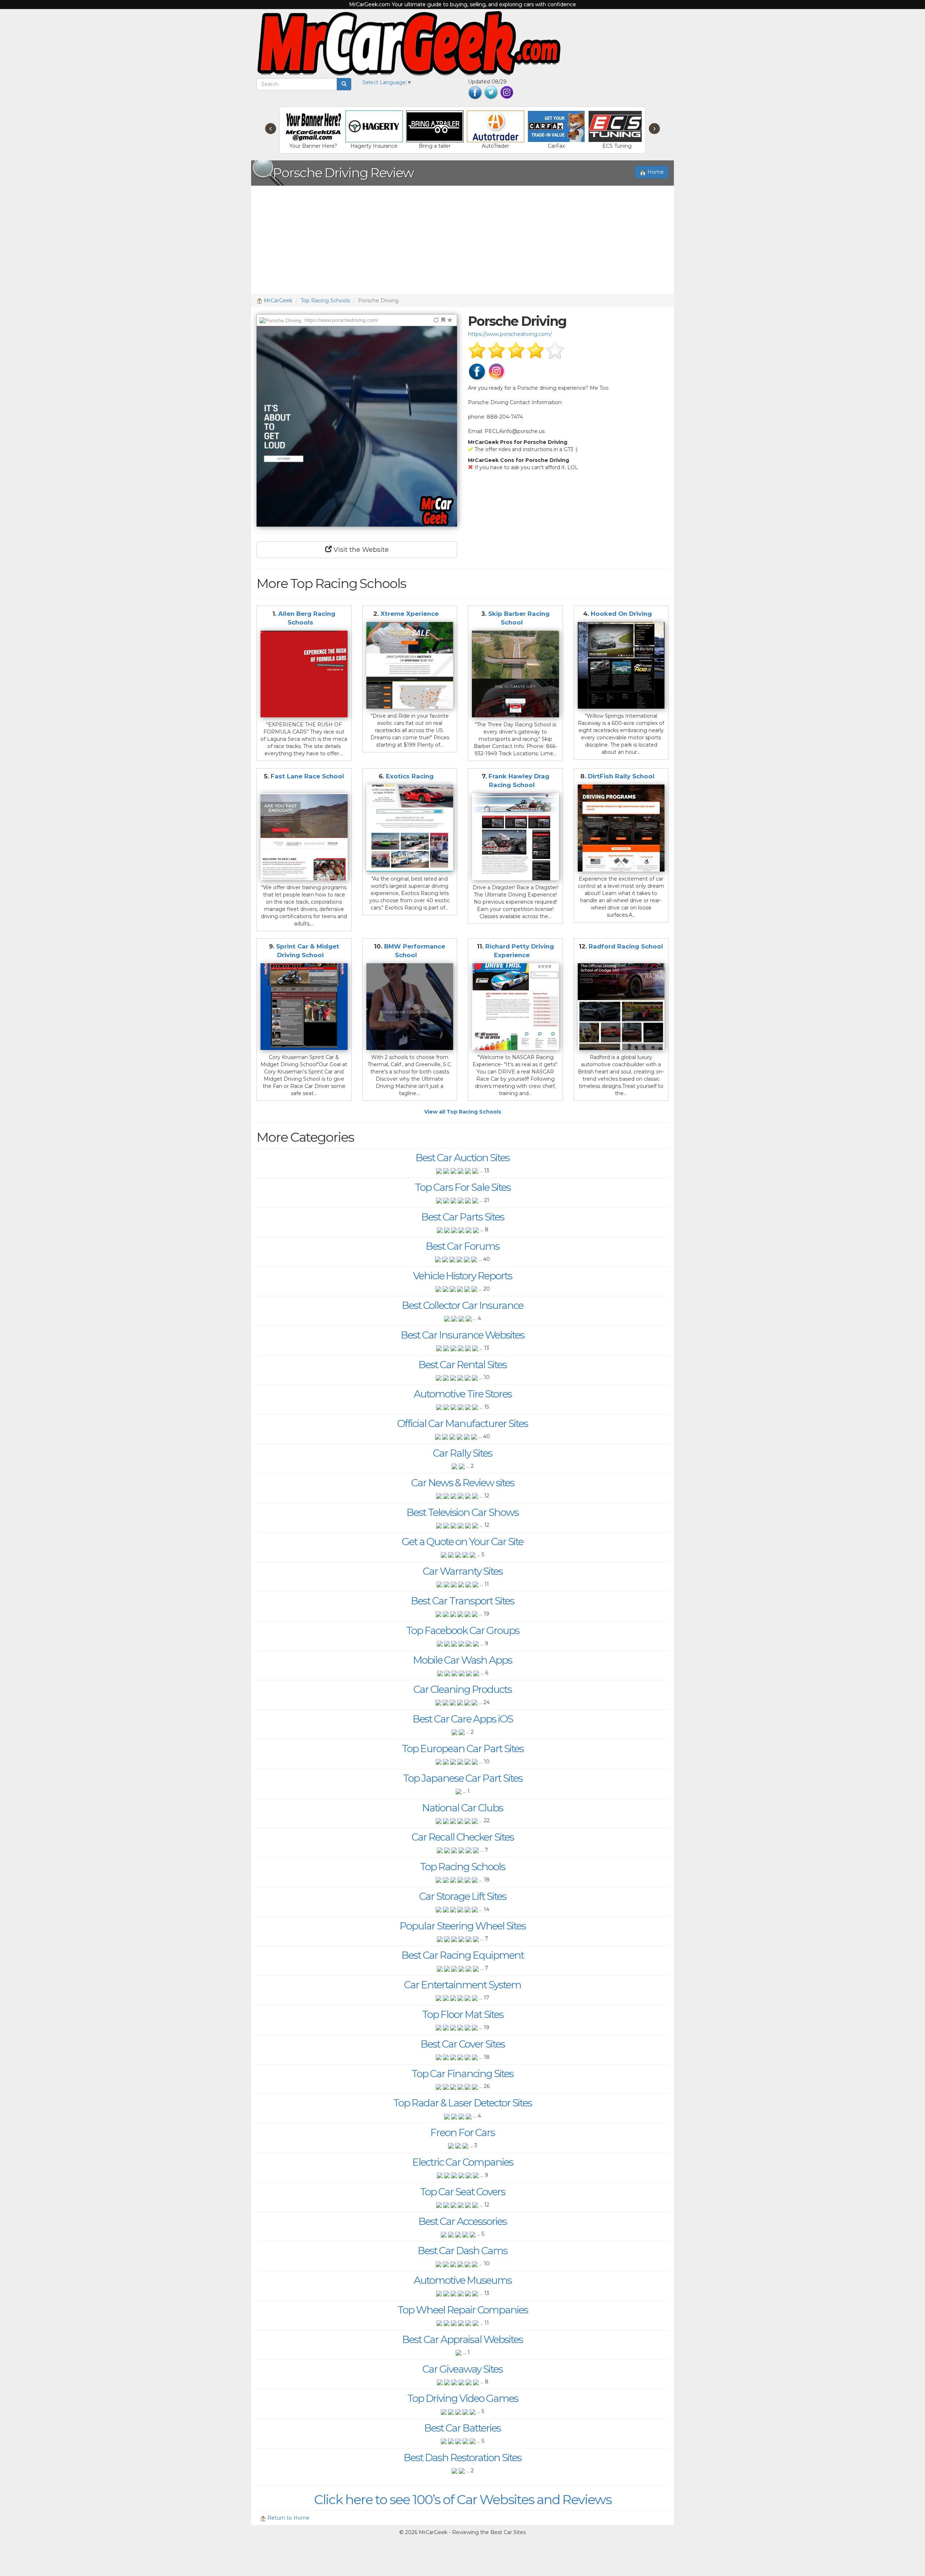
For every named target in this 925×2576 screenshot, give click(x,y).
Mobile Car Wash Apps (462, 1660)
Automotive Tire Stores (463, 1394)
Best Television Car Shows (462, 1512)
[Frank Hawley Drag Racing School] (515, 837)
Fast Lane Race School (307, 776)
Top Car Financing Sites (462, 2074)
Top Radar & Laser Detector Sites (462, 2103)
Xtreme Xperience (410, 614)
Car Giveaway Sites (462, 2369)
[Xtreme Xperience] (410, 665)
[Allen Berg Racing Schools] (304, 674)
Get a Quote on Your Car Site (462, 1542)
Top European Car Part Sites (463, 1749)
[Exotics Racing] (410, 828)
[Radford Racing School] (621, 1007)
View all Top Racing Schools (463, 1112)
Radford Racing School (626, 946)
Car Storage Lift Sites (463, 1896)
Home (655, 172)
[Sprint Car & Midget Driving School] (304, 1007)
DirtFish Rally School (621, 776)
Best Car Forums (462, 1246)
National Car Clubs (462, 1808)
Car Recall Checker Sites (463, 1837)
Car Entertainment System (462, 1985)
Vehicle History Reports (462, 1276)
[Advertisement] (462, 240)
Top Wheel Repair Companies (463, 2310)
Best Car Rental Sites (462, 1365)
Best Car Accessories (462, 2221)
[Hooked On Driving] (621, 665)
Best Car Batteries (462, 2428)
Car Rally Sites (462, 1453)
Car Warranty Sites (463, 1571)
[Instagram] (507, 92)
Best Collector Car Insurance (462, 1305)
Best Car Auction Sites (462, 1158)
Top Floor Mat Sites (463, 2014)
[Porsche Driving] (357, 426)
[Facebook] (475, 92)
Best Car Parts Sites (463, 1217)
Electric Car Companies (463, 2162)
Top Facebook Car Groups (463, 1630)
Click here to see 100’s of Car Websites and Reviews (463, 2499)
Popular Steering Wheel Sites (463, 1926)
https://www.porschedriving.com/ (510, 334)
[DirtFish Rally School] (621, 828)
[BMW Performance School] (410, 1007)
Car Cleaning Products (462, 1689)
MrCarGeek (277, 301)
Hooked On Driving (621, 614)
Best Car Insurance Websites (462, 1335)
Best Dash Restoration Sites (462, 2458)
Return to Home (288, 2518)
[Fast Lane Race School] (304, 837)
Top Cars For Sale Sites (463, 1187)
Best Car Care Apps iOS (463, 1719)
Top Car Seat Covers (462, 2192)
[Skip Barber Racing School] (515, 674)
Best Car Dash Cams (462, 2251)
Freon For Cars (462, 2132)
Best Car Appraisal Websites (462, 2339)
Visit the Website (360, 550)
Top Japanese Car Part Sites (463, 1778)
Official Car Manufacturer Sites (462, 1423)
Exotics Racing (410, 776)
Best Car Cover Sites (463, 2044)
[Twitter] (491, 92)
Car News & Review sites (463, 1483)
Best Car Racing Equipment (463, 1955)
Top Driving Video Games (463, 2398)
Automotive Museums (463, 2280)
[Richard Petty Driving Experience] (515, 1007)
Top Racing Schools (325, 301)
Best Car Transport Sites (462, 1601)
